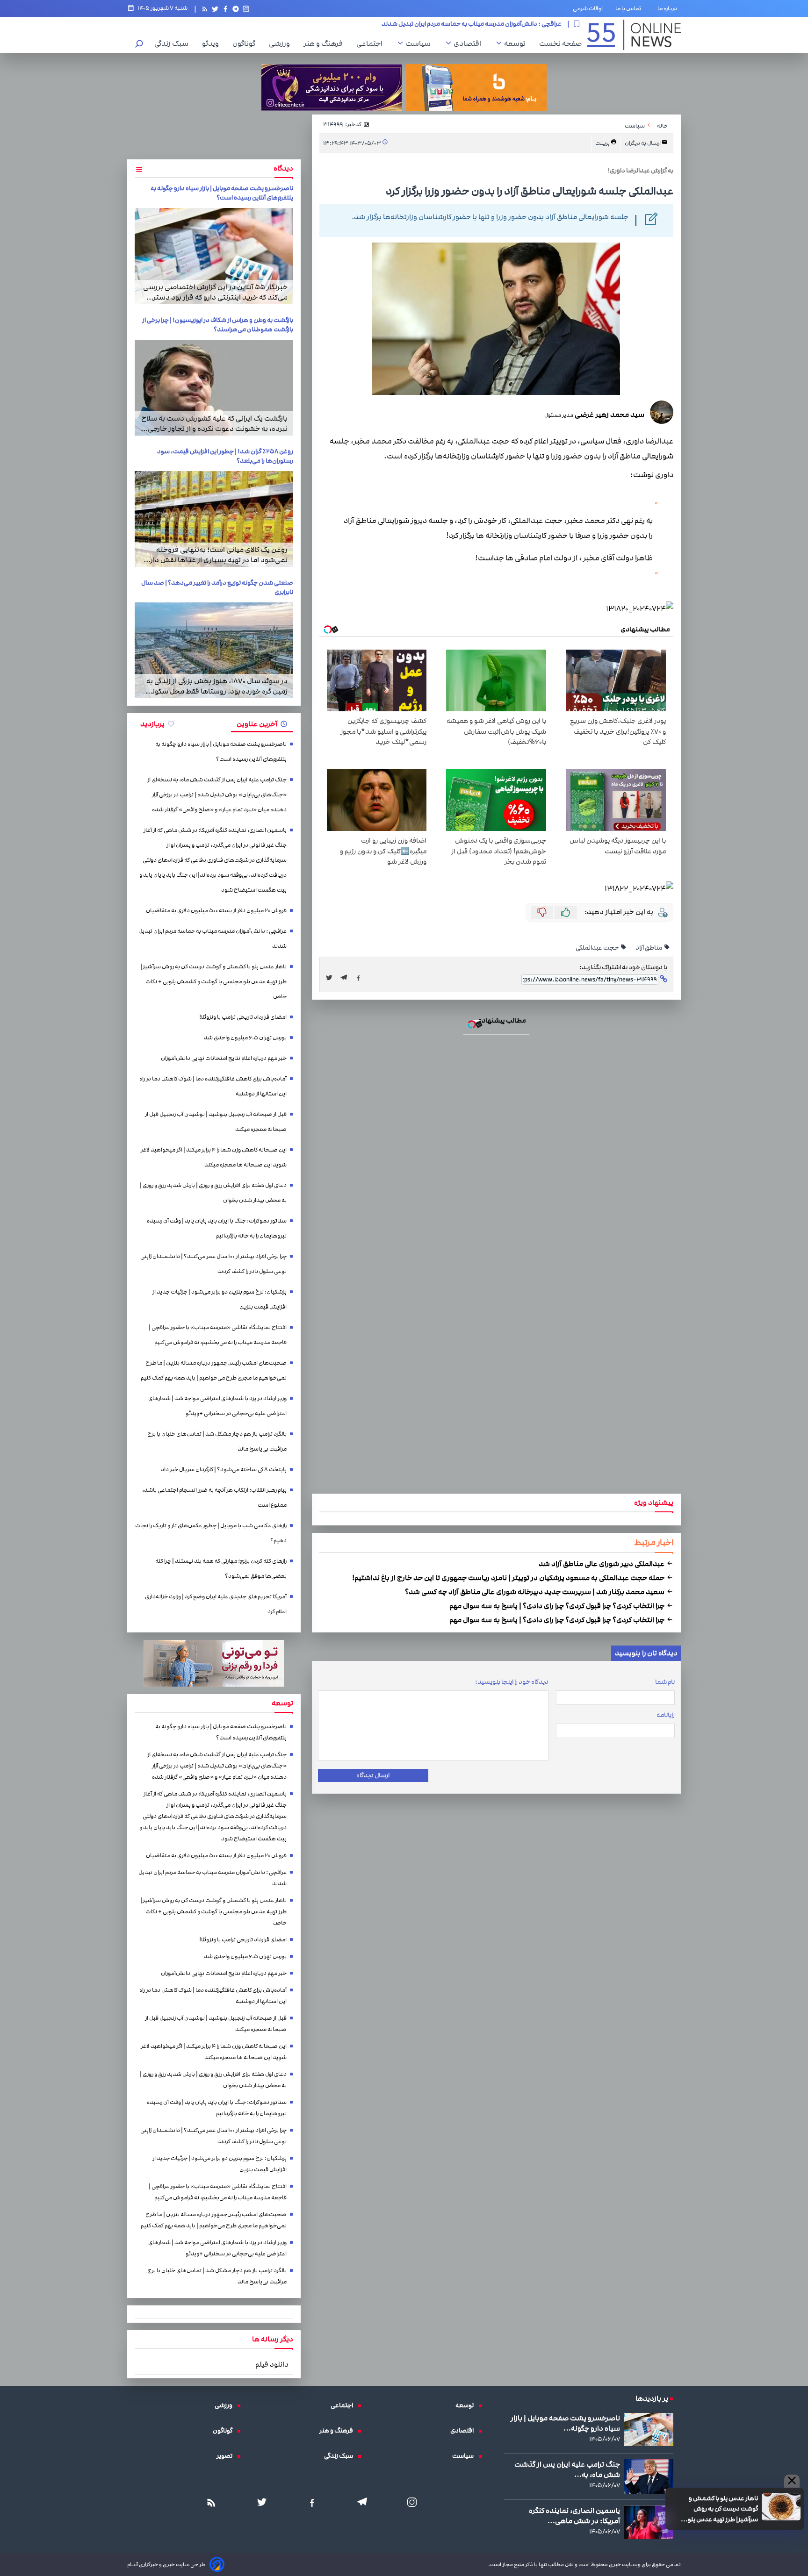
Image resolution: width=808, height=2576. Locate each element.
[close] (792, 2481)
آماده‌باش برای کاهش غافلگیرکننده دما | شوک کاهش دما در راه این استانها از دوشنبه (213, 1086)
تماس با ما (630, 8)
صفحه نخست (560, 43)
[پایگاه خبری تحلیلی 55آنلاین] (634, 35)
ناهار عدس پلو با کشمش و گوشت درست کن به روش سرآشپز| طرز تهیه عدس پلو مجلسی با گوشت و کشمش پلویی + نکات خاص (398, 23)
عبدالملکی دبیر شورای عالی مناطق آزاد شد (602, 1564)
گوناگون (246, 43)
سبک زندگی (174, 43)
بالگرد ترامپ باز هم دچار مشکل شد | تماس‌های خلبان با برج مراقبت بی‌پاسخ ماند (217, 1442)
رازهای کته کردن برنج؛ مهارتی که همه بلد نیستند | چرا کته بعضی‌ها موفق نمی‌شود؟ (221, 1569)
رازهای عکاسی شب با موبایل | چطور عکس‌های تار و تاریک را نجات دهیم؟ (211, 1533)
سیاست (420, 43)
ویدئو (213, 43)
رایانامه (666, 1715)
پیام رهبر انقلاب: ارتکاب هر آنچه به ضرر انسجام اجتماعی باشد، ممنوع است (214, 1498)
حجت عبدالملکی (598, 948)
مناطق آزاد (649, 948)
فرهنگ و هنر (325, 43)
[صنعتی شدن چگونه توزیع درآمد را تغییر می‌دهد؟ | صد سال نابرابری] (214, 650)
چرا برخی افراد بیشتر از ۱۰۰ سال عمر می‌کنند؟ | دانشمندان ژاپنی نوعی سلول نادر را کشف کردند (213, 1264)
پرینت (603, 143)
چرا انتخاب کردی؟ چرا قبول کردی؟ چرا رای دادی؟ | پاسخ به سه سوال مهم (558, 1606)
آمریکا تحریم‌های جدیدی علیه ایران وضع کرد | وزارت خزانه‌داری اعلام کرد (216, 1604)
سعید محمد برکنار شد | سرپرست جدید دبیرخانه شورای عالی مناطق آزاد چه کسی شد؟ (535, 1592)
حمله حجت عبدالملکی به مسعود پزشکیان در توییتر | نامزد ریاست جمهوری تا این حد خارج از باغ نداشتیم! (509, 1578)
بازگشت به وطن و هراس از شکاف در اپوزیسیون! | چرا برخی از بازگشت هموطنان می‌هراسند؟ (218, 325)
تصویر (227, 2456)
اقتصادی (470, 43)
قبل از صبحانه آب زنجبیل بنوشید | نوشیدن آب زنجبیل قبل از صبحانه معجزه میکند (216, 1122)
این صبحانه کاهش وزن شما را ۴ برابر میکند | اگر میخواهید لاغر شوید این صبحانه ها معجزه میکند (214, 1157)
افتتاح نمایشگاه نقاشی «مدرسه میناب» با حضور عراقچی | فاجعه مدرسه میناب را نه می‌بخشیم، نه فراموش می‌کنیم (218, 1335)
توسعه (517, 43)
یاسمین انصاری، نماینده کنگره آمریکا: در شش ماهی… (574, 2516)
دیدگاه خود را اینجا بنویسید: (512, 1682)
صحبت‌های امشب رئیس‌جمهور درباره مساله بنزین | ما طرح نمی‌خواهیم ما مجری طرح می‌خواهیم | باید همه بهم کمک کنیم (214, 1370)
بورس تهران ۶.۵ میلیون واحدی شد (245, 1038)
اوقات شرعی (588, 8)
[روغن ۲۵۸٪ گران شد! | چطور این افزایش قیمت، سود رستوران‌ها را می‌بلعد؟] (214, 519)
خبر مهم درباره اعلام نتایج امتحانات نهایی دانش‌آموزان (224, 1058)
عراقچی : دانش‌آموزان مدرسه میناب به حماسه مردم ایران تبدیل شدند (213, 939)
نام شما (665, 1682)
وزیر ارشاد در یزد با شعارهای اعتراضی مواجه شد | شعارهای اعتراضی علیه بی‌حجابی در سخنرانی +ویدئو (217, 1406)
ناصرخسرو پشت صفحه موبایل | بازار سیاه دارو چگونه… (565, 2423)
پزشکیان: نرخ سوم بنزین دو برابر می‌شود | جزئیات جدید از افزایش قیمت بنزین (220, 1299)
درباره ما (669, 8)
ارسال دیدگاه (373, 1775)
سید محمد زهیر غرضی (609, 415)
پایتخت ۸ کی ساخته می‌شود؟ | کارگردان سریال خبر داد (224, 1470)
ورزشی (282, 43)
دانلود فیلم (272, 2364)
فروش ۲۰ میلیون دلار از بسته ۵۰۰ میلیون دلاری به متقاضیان (216, 911)
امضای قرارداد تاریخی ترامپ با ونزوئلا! (243, 1017)
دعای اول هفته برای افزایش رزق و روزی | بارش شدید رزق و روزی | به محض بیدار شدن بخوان (213, 1193)
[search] (139, 45)
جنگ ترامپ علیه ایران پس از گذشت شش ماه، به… (567, 2469)
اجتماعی (372, 43)
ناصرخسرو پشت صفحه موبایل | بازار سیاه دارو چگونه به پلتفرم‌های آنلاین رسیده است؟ (222, 193)
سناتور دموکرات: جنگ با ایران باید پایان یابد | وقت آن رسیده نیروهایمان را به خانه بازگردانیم (217, 1228)
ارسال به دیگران (643, 143)
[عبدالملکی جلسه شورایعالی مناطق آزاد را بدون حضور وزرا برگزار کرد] (346, 978)
